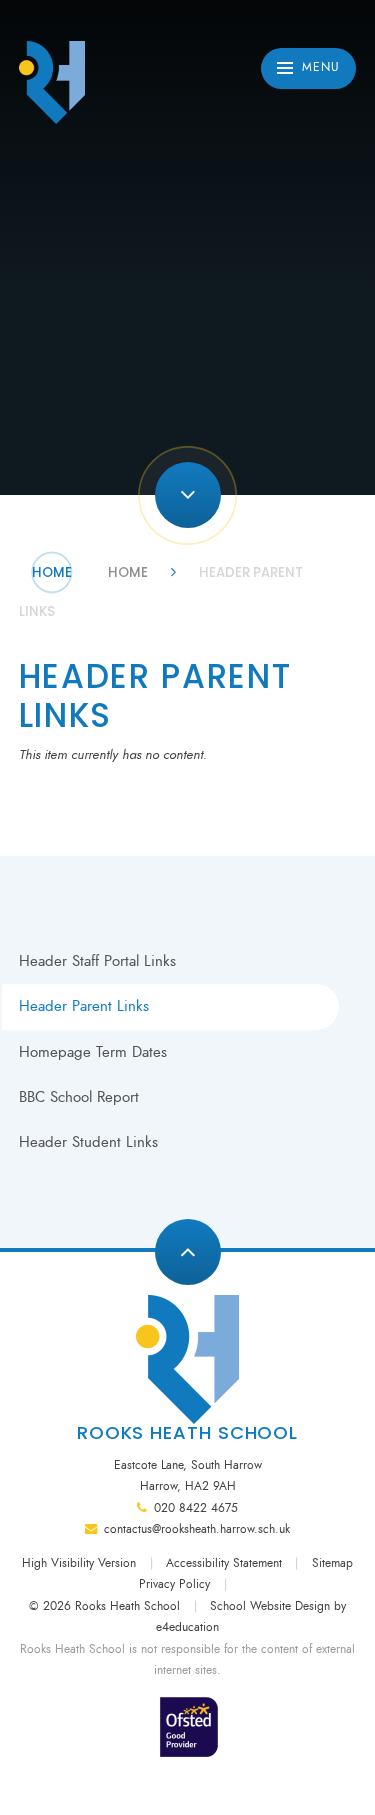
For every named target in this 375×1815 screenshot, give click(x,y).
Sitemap (332, 1563)
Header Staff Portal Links (97, 961)
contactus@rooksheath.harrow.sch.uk (197, 1529)
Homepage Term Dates (93, 1052)
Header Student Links (88, 1142)
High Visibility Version (79, 1563)
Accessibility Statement (224, 1563)
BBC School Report (79, 1097)
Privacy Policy (174, 1584)
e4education (187, 1627)
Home (52, 572)
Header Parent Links (84, 1006)
